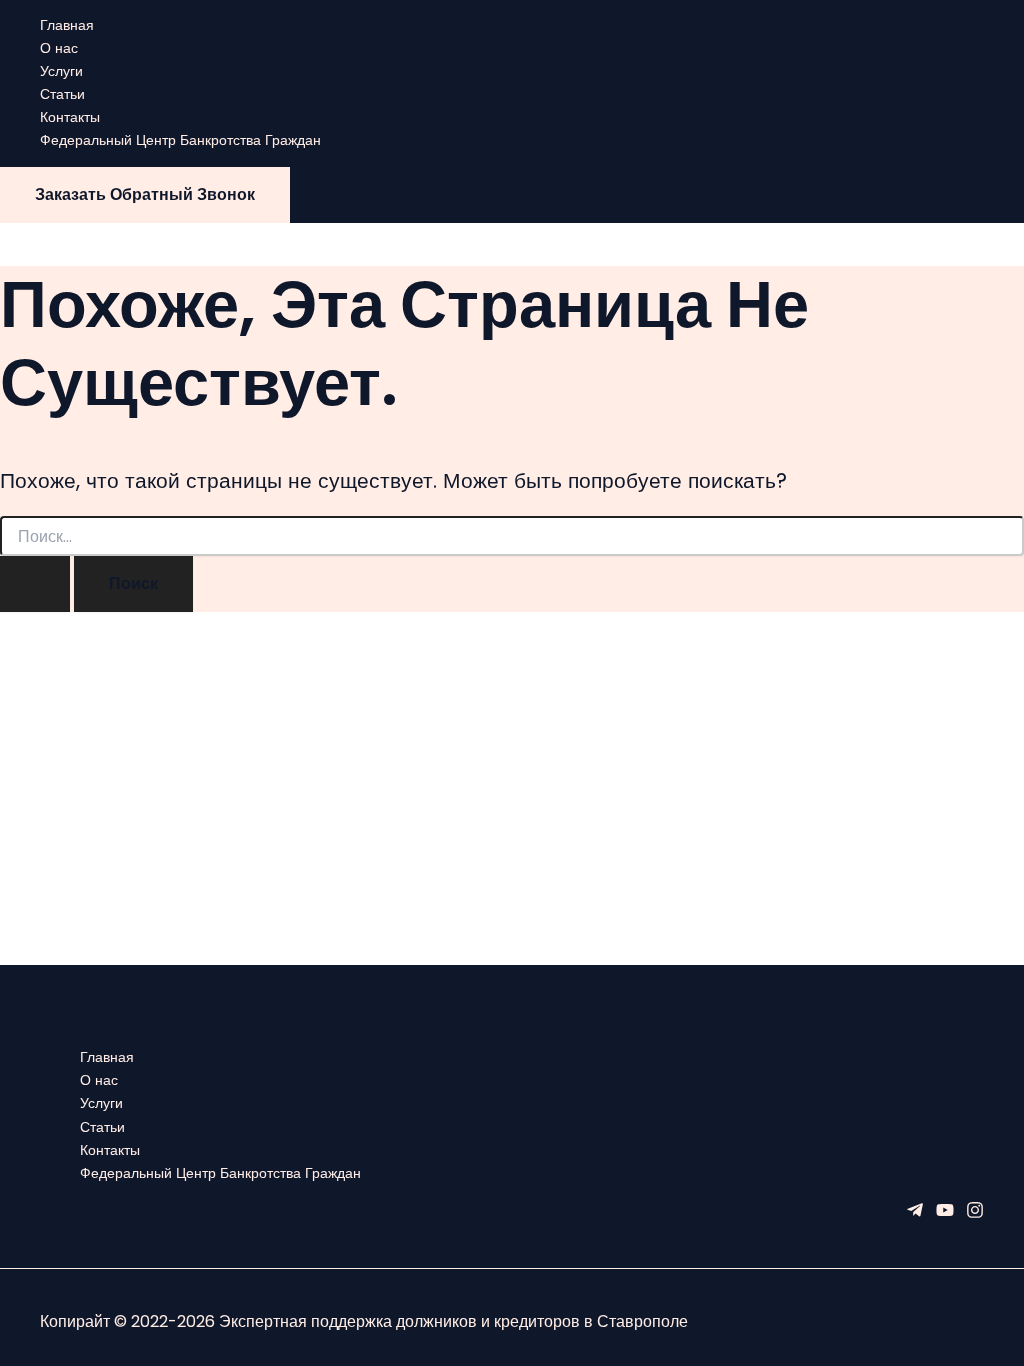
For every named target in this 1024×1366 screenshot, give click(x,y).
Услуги (61, 71)
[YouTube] (945, 1214)
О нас (59, 48)
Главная (67, 25)
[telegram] (915, 1214)
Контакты (70, 117)
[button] (145, 195)
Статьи (62, 94)
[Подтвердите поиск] (35, 584)
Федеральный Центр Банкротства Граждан (180, 140)
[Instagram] (975, 1214)
